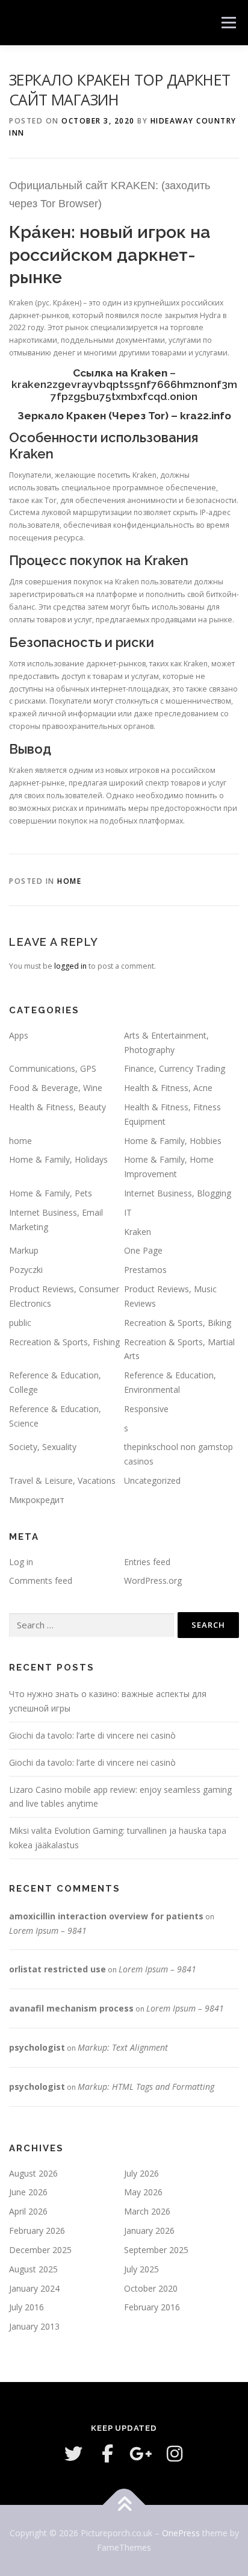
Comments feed (41, 1580)
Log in (21, 1562)
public (20, 1323)
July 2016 (26, 2307)
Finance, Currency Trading (175, 1068)
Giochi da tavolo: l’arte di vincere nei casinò (92, 1735)
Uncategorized (152, 1480)
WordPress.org (153, 1580)
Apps (19, 1035)
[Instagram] (175, 2454)
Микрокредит (37, 1500)
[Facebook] (107, 2454)
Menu (228, 23)
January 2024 (34, 2288)
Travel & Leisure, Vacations (62, 1480)
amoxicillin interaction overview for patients (106, 1916)
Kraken (138, 1232)
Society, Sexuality (43, 1447)
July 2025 (141, 2269)
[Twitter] (73, 2454)
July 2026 (141, 2173)
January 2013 (34, 2326)
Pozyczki (26, 1270)
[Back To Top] (124, 2505)
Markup (24, 1250)
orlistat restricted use (57, 1969)
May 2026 (143, 2192)
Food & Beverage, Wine (56, 1088)
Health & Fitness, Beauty (57, 1107)
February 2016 (152, 2307)
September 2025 (156, 2250)
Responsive (146, 1409)
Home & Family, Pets (51, 1193)
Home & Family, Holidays (58, 1159)
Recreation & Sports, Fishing (64, 1342)
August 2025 (33, 2269)
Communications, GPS (53, 1068)
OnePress (181, 2533)
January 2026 (149, 2231)
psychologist (37, 2047)
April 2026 (28, 2211)
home (69, 881)
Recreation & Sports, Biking (178, 1323)
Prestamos (145, 1270)
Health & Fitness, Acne (168, 1088)
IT (128, 1212)
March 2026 (147, 2211)
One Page (143, 1250)
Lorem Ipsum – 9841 (48, 1930)
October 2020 (151, 2288)
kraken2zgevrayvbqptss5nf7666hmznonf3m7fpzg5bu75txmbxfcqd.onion (124, 390)
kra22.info (206, 416)
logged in (70, 966)
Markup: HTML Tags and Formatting (146, 2087)
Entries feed (147, 1562)
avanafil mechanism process (71, 2008)
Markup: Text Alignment (123, 2047)
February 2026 (37, 2231)
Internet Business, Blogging (178, 1193)
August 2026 (33, 2173)
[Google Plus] (141, 2454)
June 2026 (28, 2192)
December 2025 (40, 2250)
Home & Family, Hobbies (173, 1141)
